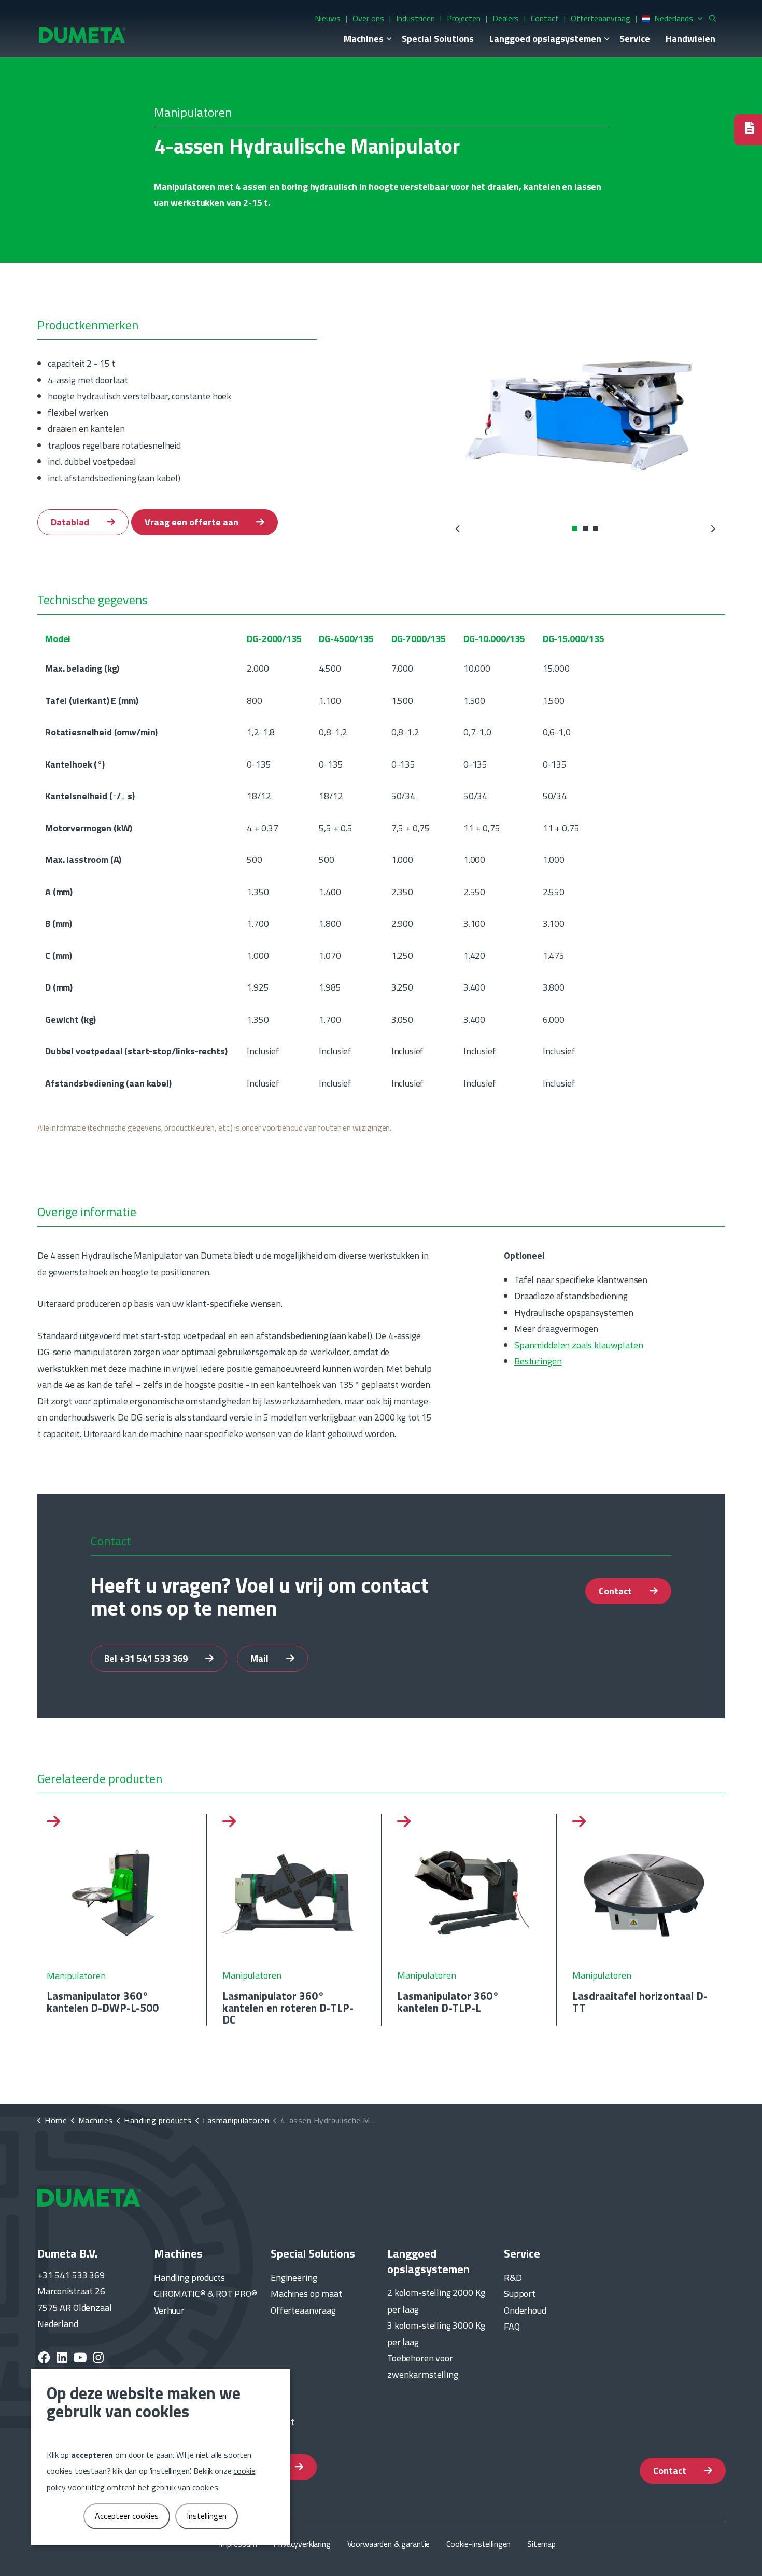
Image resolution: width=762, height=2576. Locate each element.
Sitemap (541, 2544)
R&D (513, 2278)
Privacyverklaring (302, 2544)
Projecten (464, 18)
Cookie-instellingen (478, 2544)
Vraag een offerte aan (193, 522)
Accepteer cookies (127, 2516)
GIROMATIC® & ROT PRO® (206, 2294)
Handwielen (690, 39)
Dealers (506, 18)
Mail (260, 1658)
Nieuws (328, 18)
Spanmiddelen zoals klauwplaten (579, 1345)
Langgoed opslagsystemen (545, 39)
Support (520, 2294)
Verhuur (169, 2310)
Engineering (294, 2278)
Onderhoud (525, 2310)
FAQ (512, 2326)
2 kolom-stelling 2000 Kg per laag (436, 2301)
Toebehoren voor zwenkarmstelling (423, 2366)
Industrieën (415, 18)
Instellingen (207, 2516)
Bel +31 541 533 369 (147, 1658)
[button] (585, 407)
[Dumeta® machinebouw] (82, 34)
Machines (364, 39)
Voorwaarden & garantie (389, 2544)
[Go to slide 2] (585, 528)
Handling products (189, 2278)
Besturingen (538, 1361)
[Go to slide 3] (596, 528)
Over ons (368, 18)
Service (635, 39)
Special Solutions (438, 39)
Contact (545, 18)
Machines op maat (306, 2294)
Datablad (71, 522)
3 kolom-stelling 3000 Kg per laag (436, 2334)
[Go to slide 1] (575, 528)
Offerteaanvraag (601, 18)
